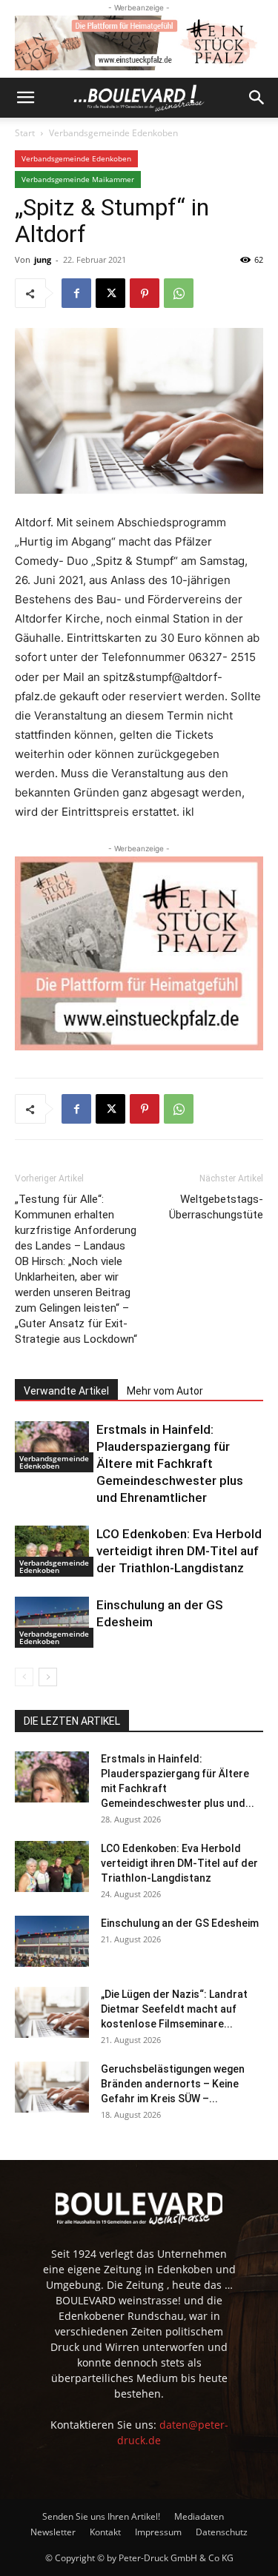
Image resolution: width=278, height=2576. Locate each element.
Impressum (158, 2532)
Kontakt (105, 2532)
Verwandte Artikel (66, 1391)
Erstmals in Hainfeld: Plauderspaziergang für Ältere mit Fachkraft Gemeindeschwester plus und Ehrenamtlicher (170, 1463)
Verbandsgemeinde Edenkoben (113, 133)
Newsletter (53, 2532)
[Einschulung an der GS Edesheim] (52, 1622)
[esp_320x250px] (139, 953)
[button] (25, 98)
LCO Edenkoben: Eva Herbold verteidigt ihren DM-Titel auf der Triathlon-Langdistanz (179, 1551)
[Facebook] (76, 293)
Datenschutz (222, 2532)
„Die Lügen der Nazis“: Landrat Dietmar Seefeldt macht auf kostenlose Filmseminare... (174, 2009)
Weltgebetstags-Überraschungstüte (216, 1207)
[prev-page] (24, 1677)
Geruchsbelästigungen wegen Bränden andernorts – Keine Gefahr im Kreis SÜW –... (173, 2084)
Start (25, 133)
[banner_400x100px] (139, 43)
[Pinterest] (145, 293)
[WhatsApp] (179, 293)
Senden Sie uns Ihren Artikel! (101, 2516)
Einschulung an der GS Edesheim (180, 1923)
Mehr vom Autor (165, 1391)
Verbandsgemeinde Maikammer (78, 179)
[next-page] (48, 1677)
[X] (110, 293)
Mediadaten (199, 2516)
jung (43, 259)
